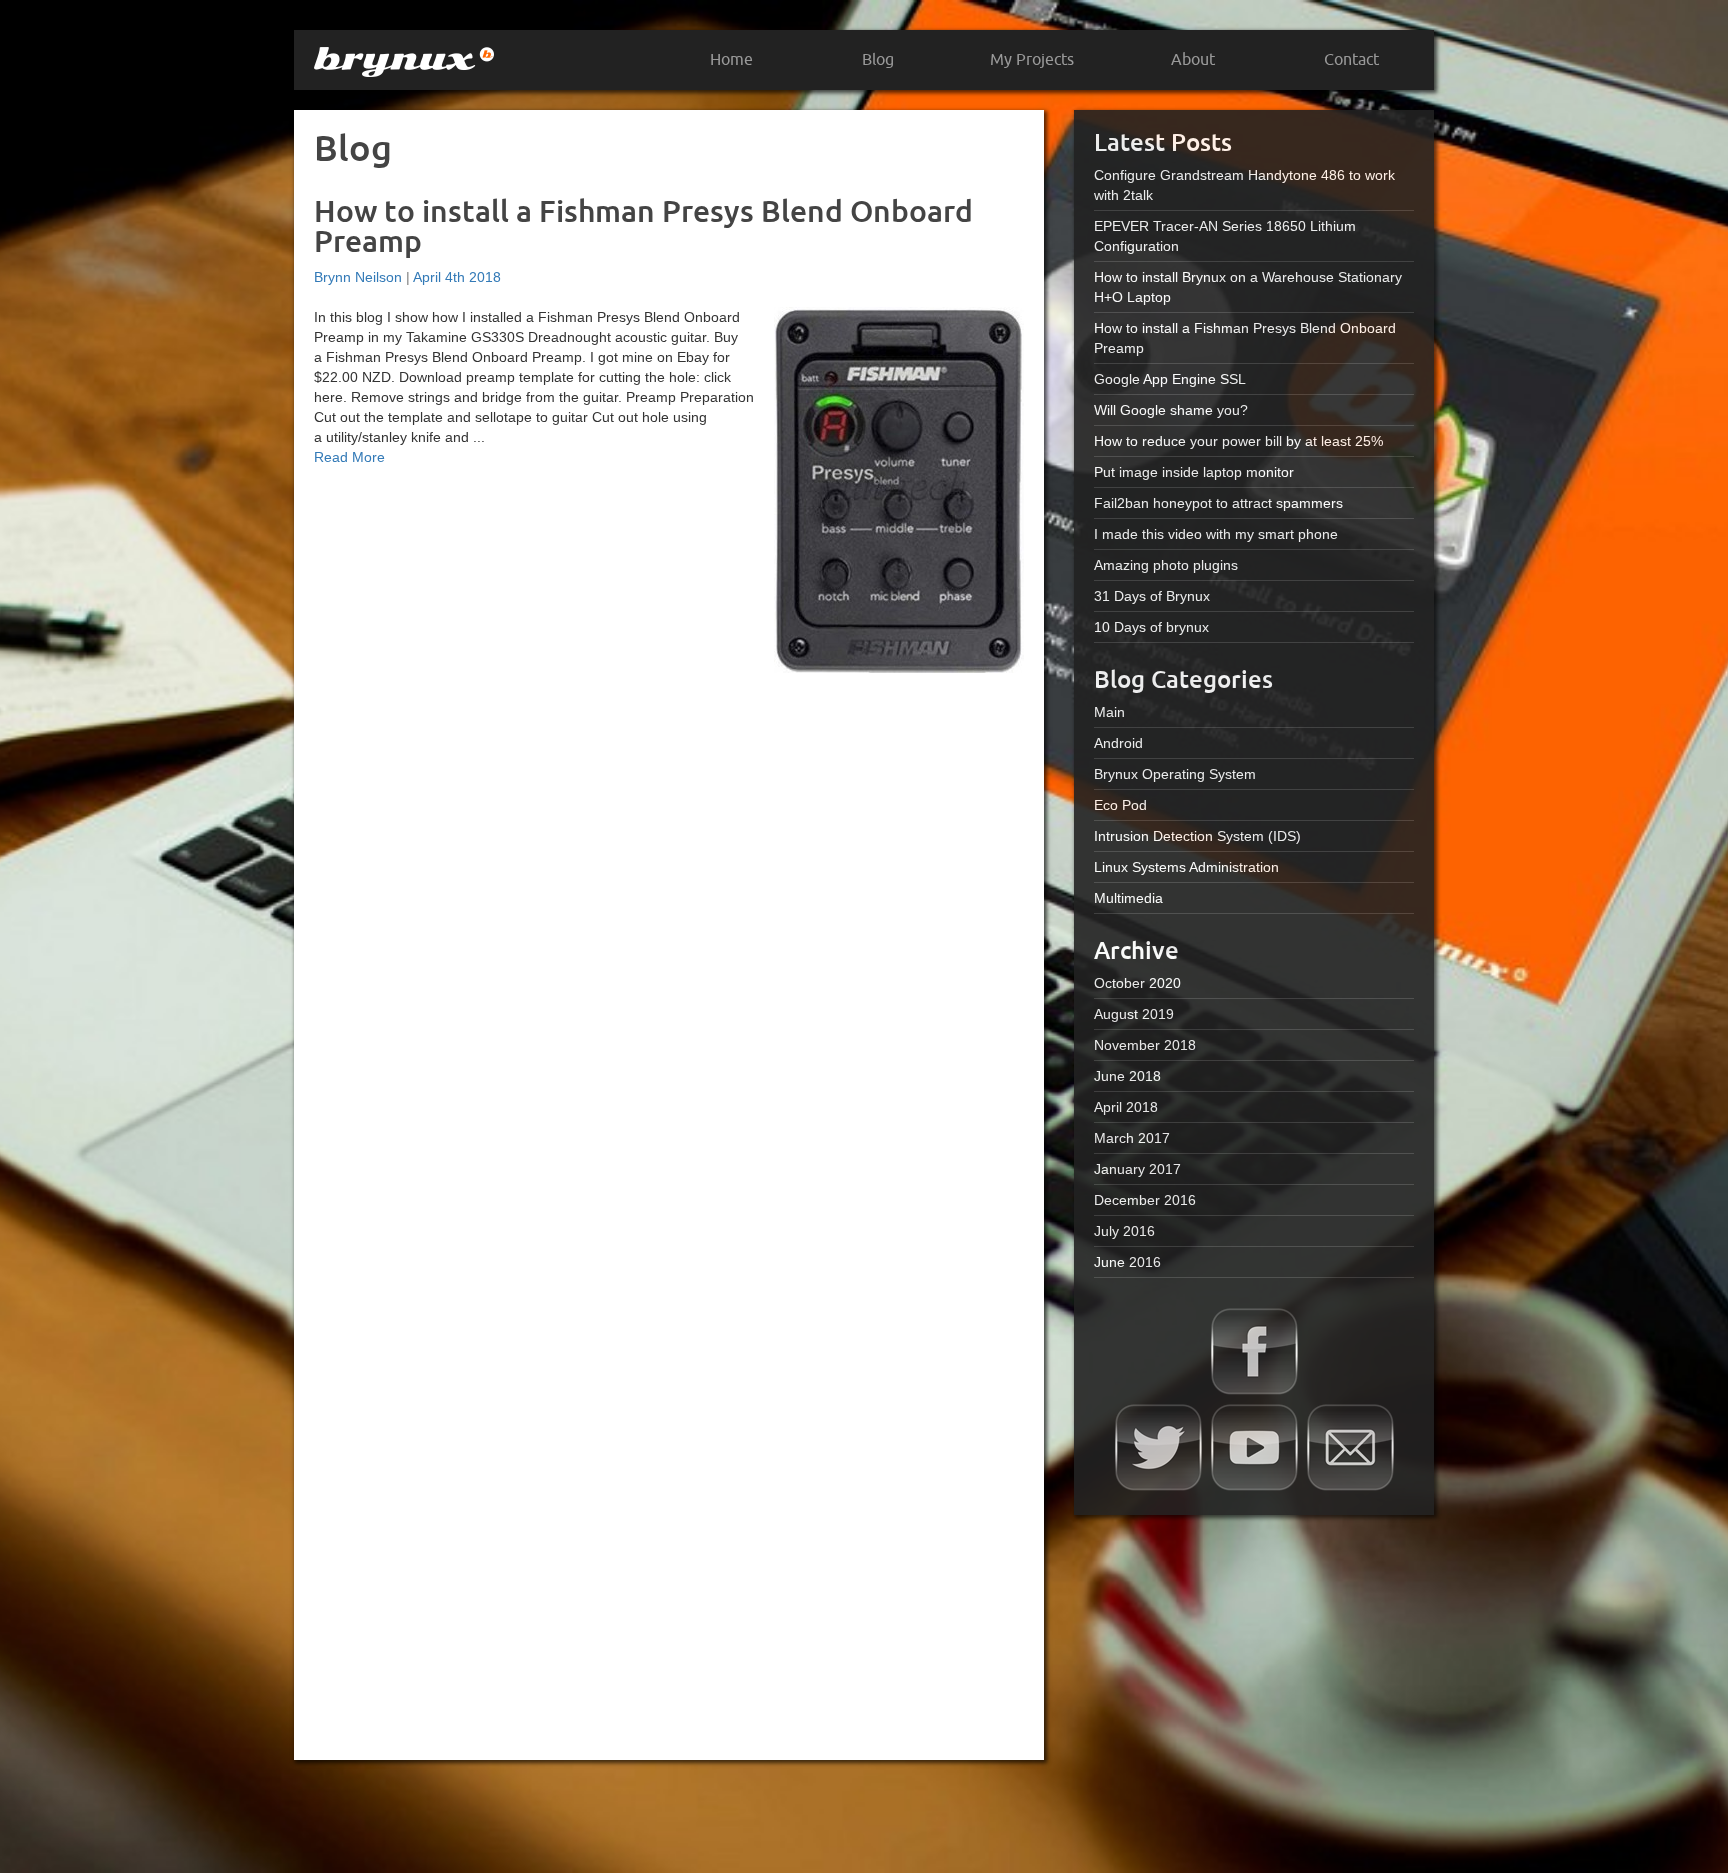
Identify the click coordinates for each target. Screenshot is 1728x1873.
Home (731, 60)
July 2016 (1124, 1231)
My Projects (1032, 60)
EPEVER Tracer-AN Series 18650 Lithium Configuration (1225, 236)
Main (1109, 712)
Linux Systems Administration (1186, 867)
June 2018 (1127, 1076)
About (1193, 60)
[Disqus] (669, 943)
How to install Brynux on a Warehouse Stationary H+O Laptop (1248, 287)
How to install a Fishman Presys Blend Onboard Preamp (643, 226)
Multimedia (1128, 898)
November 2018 (1145, 1045)
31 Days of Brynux (1152, 596)
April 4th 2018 (457, 277)
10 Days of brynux (1151, 627)
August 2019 (1134, 1014)
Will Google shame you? (1171, 410)
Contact (1351, 60)
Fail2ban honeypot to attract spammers (1218, 503)
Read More (349, 457)
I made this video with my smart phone (1216, 534)
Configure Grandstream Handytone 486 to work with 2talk (1244, 185)
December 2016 (1145, 1200)
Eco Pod (1120, 805)
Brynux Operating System (1175, 774)
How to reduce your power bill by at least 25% (1238, 441)
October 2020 (1137, 983)
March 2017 (1132, 1138)
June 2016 (1127, 1262)
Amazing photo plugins (1166, 565)
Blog (878, 60)
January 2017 (1137, 1169)
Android (1118, 743)
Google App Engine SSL (1170, 379)
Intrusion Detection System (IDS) (1197, 836)
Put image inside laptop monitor (1194, 472)
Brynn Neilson (358, 277)
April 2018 (1126, 1107)
